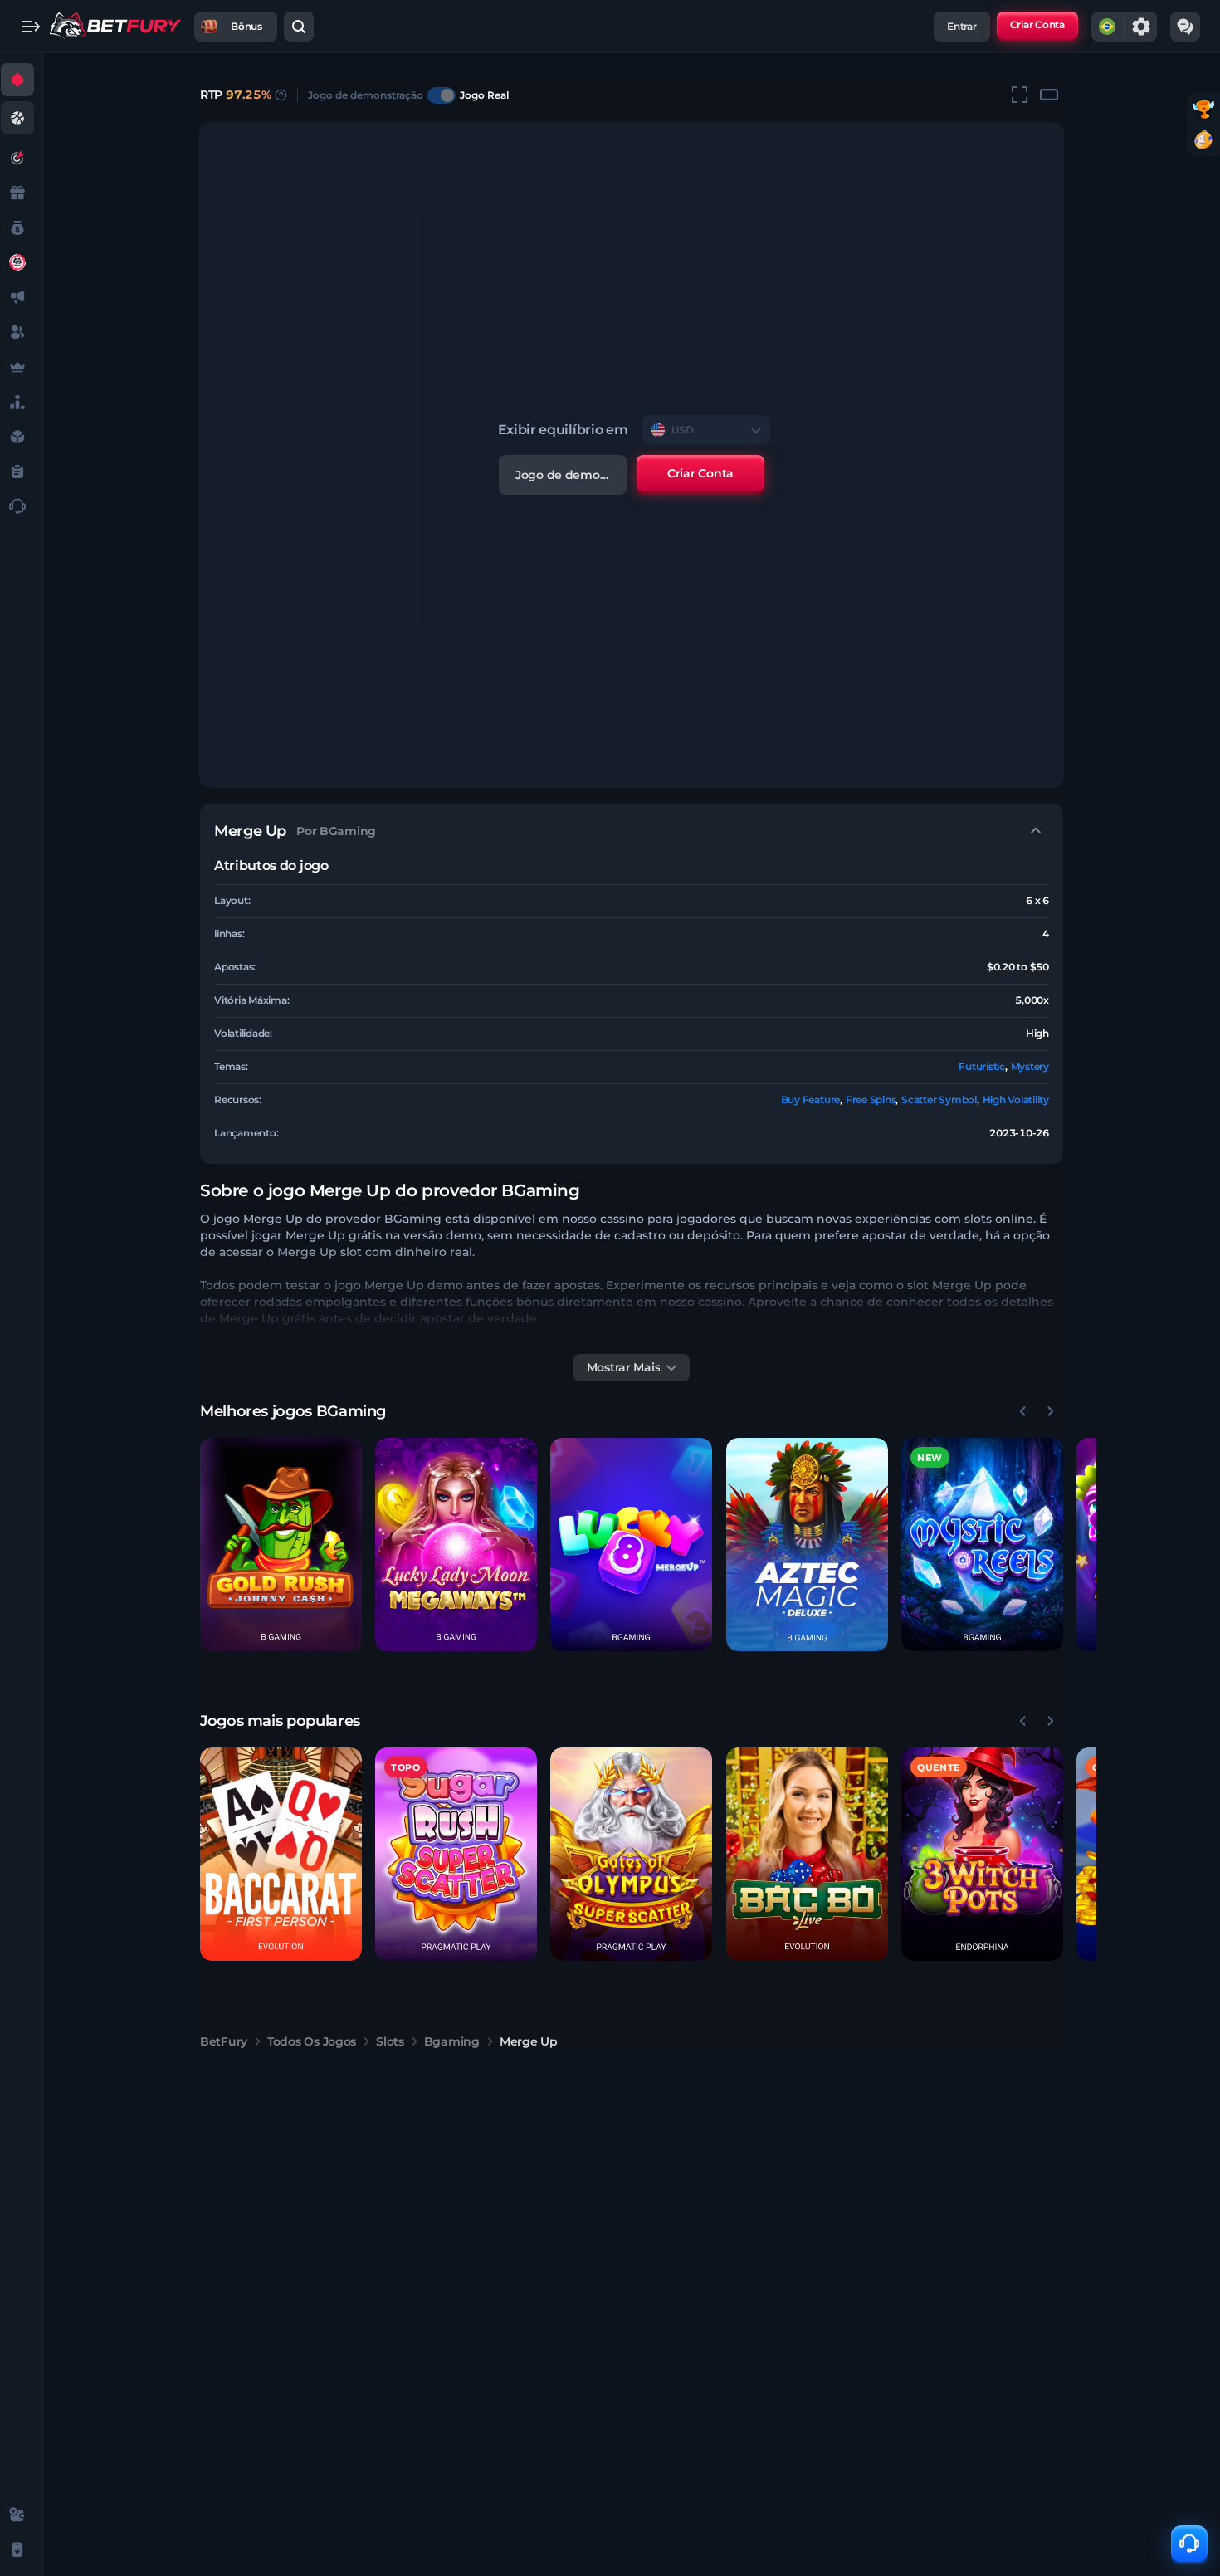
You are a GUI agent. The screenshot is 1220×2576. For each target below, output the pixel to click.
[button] (281, 1545)
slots (390, 2041)
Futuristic (982, 1066)
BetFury (224, 2041)
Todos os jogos (312, 2041)
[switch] (442, 95)
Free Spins (871, 1100)
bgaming (452, 2041)
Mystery (1030, 1066)
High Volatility (1016, 1100)
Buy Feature (810, 1100)
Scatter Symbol (939, 1100)
